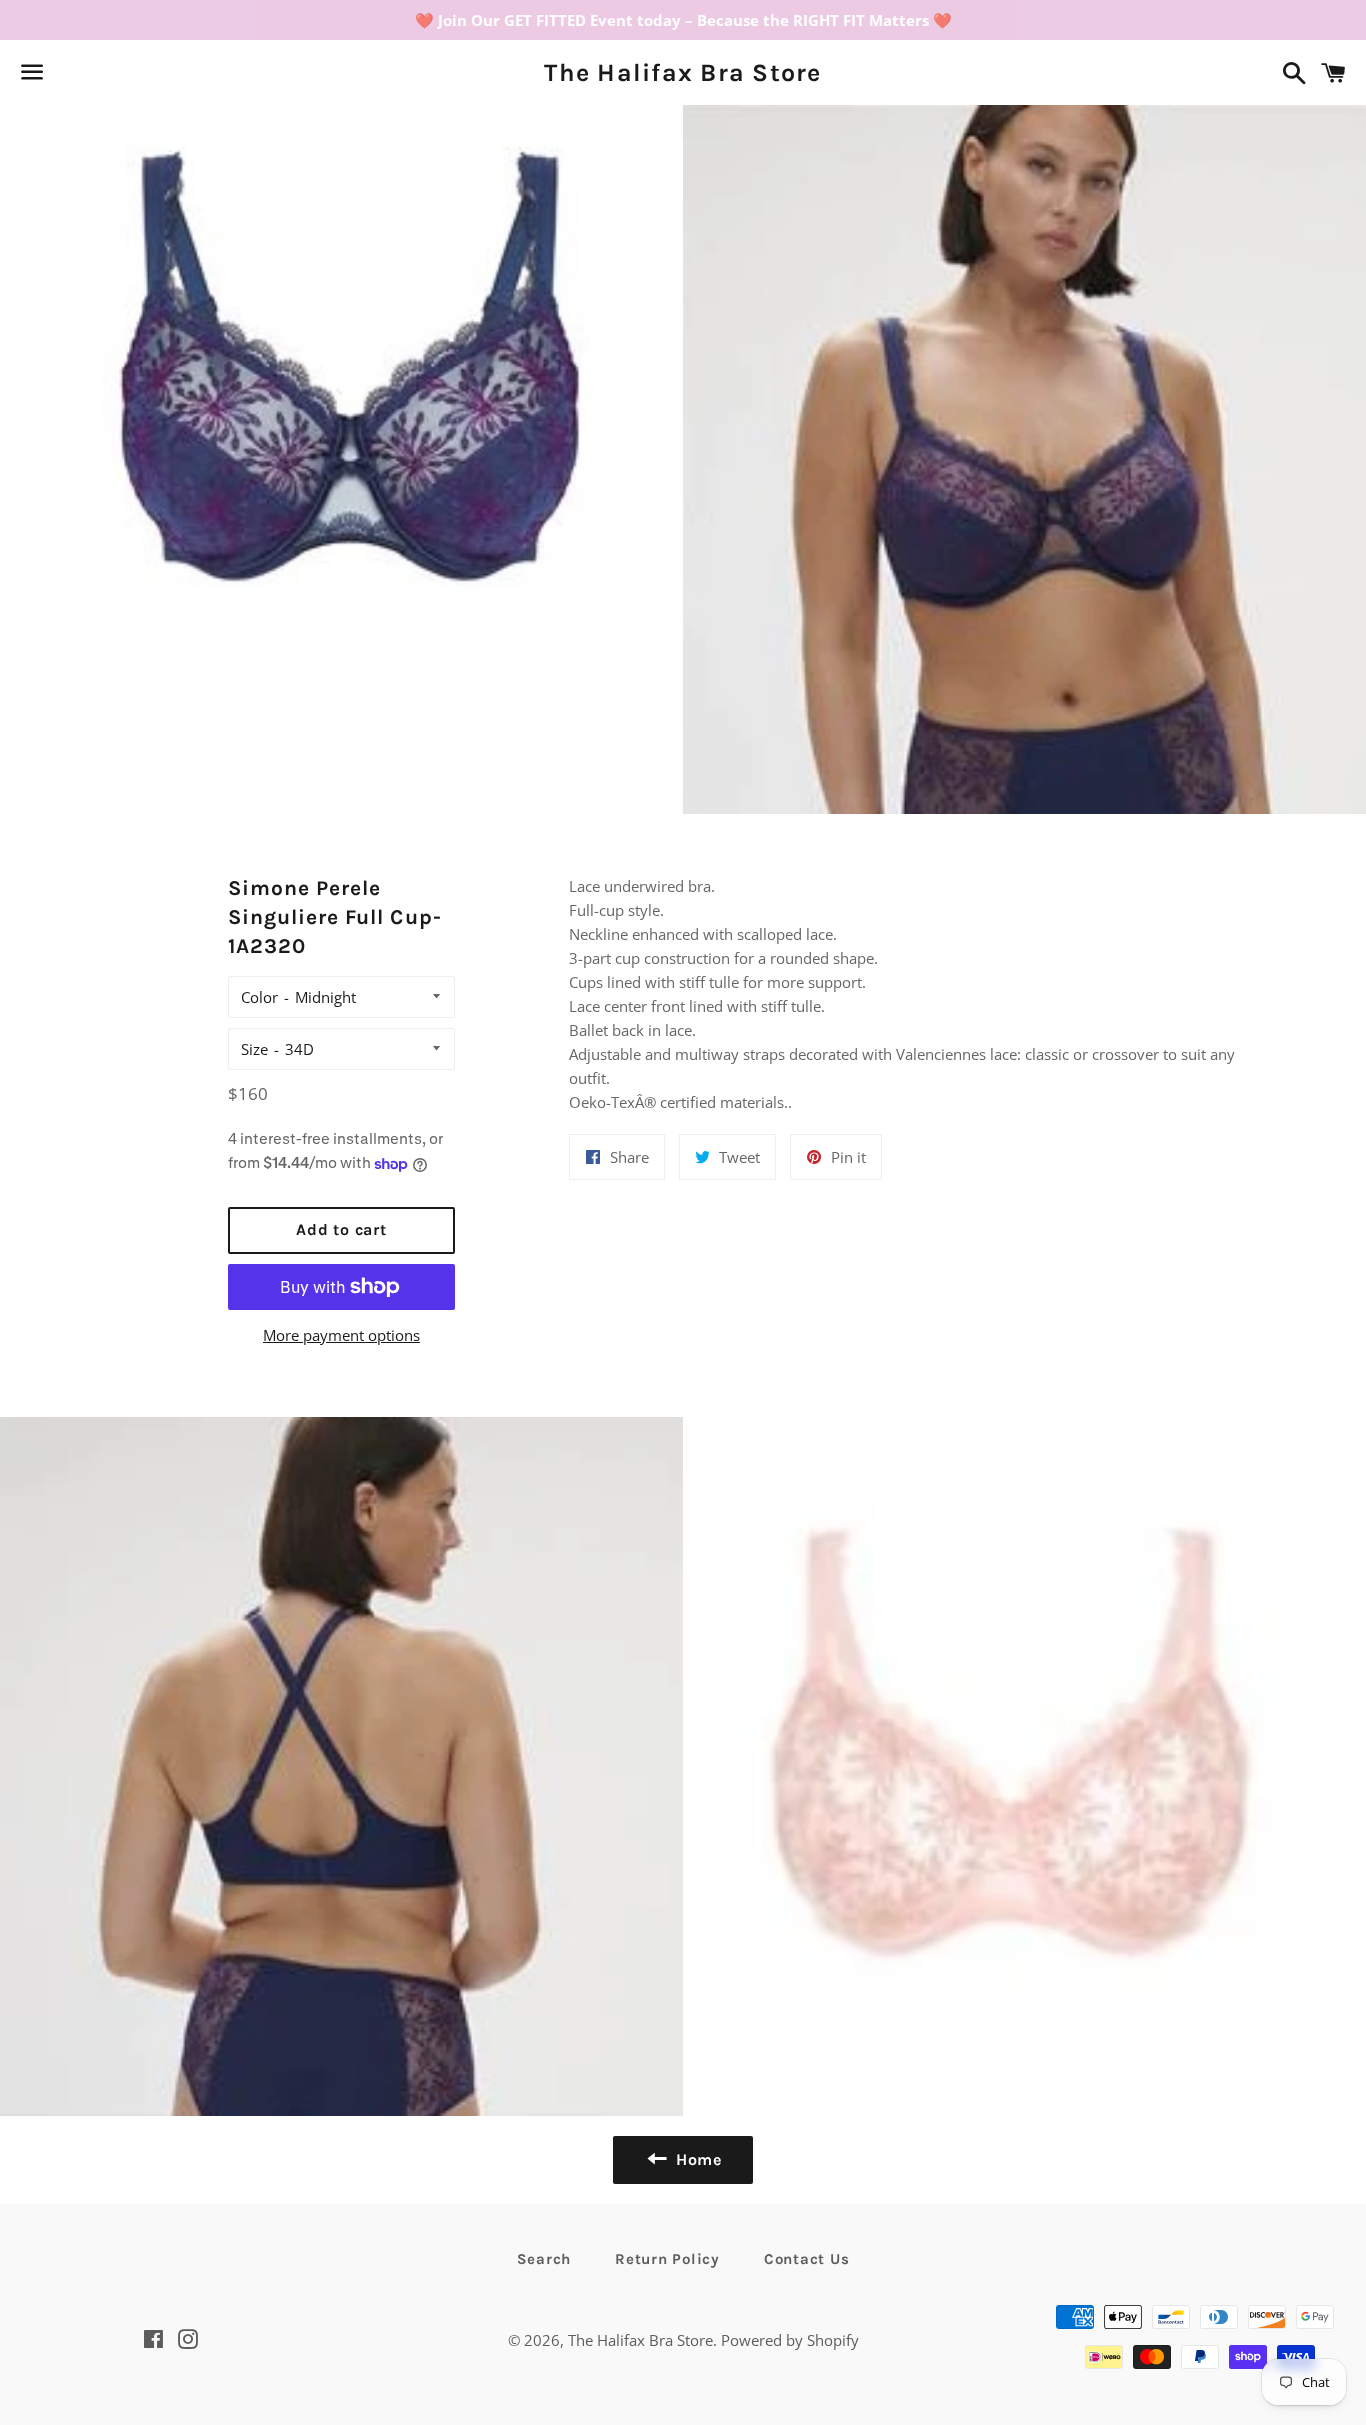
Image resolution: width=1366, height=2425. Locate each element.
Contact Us (807, 2259)
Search (544, 2259)
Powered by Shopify (790, 2340)
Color (259, 997)
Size (254, 1049)
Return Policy (667, 2259)
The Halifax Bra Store (682, 72)
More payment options (341, 1335)
